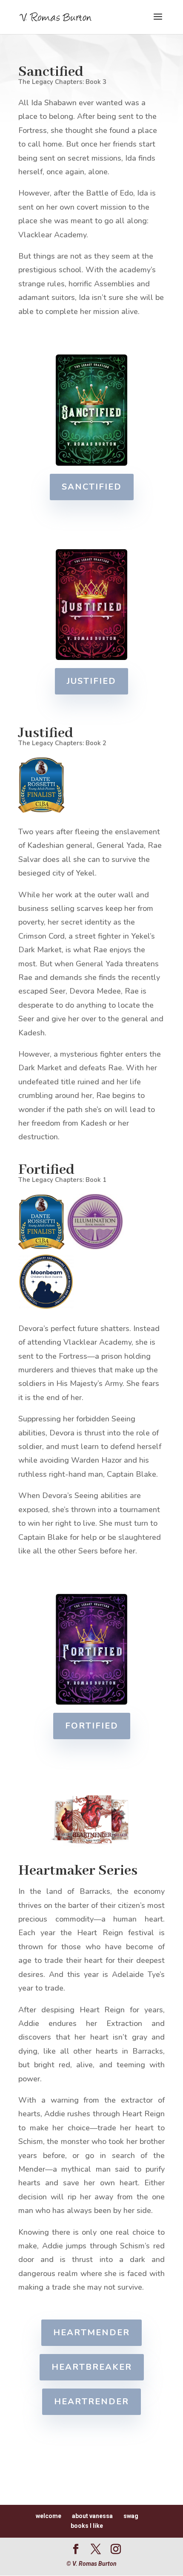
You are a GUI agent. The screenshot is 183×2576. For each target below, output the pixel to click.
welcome (49, 2516)
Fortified (92, 1726)
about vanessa (92, 2516)
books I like (87, 2526)
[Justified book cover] (92, 658)
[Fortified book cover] (92, 1703)
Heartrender (91, 2402)
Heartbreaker (92, 2367)
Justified (91, 681)
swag (131, 2516)
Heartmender (91, 2333)
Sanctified (92, 487)
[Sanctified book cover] (92, 464)
